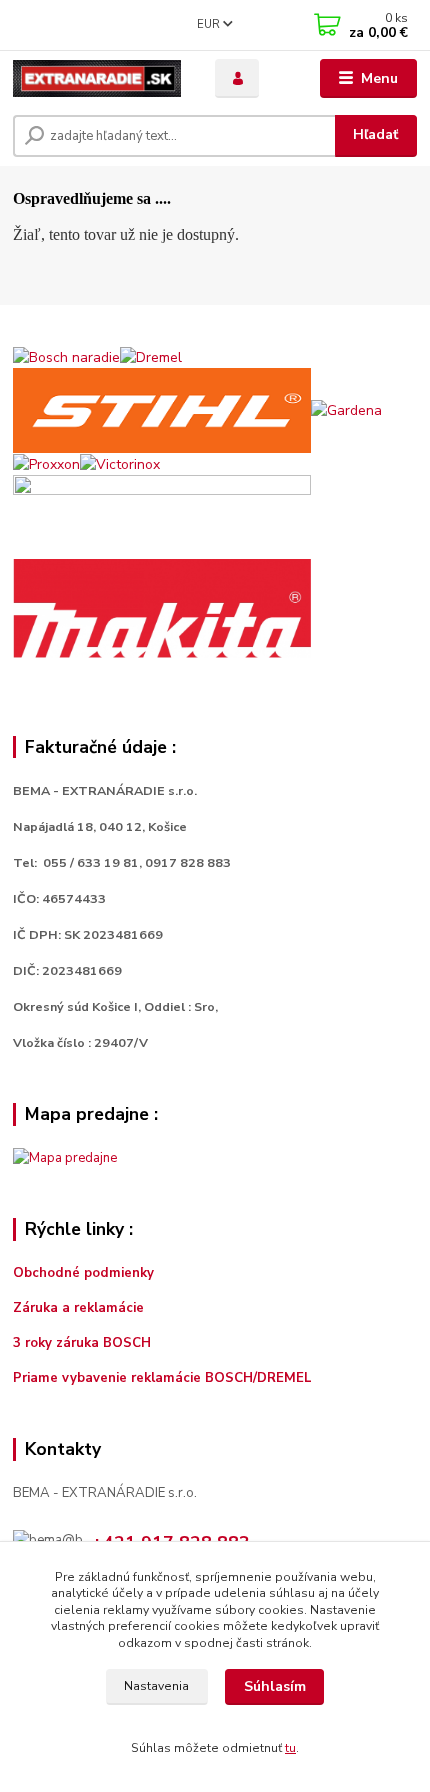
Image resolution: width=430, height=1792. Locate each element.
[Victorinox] (120, 463)
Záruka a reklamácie (80, 1308)
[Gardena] (346, 409)
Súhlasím (275, 1686)
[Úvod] (97, 78)
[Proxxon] (46, 463)
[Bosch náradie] (66, 356)
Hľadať (375, 134)
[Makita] (162, 607)
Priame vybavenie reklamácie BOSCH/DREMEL (162, 1378)
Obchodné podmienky (83, 1273)
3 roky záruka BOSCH (82, 1343)
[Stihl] (162, 409)
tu (290, 1748)
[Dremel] (151, 356)
